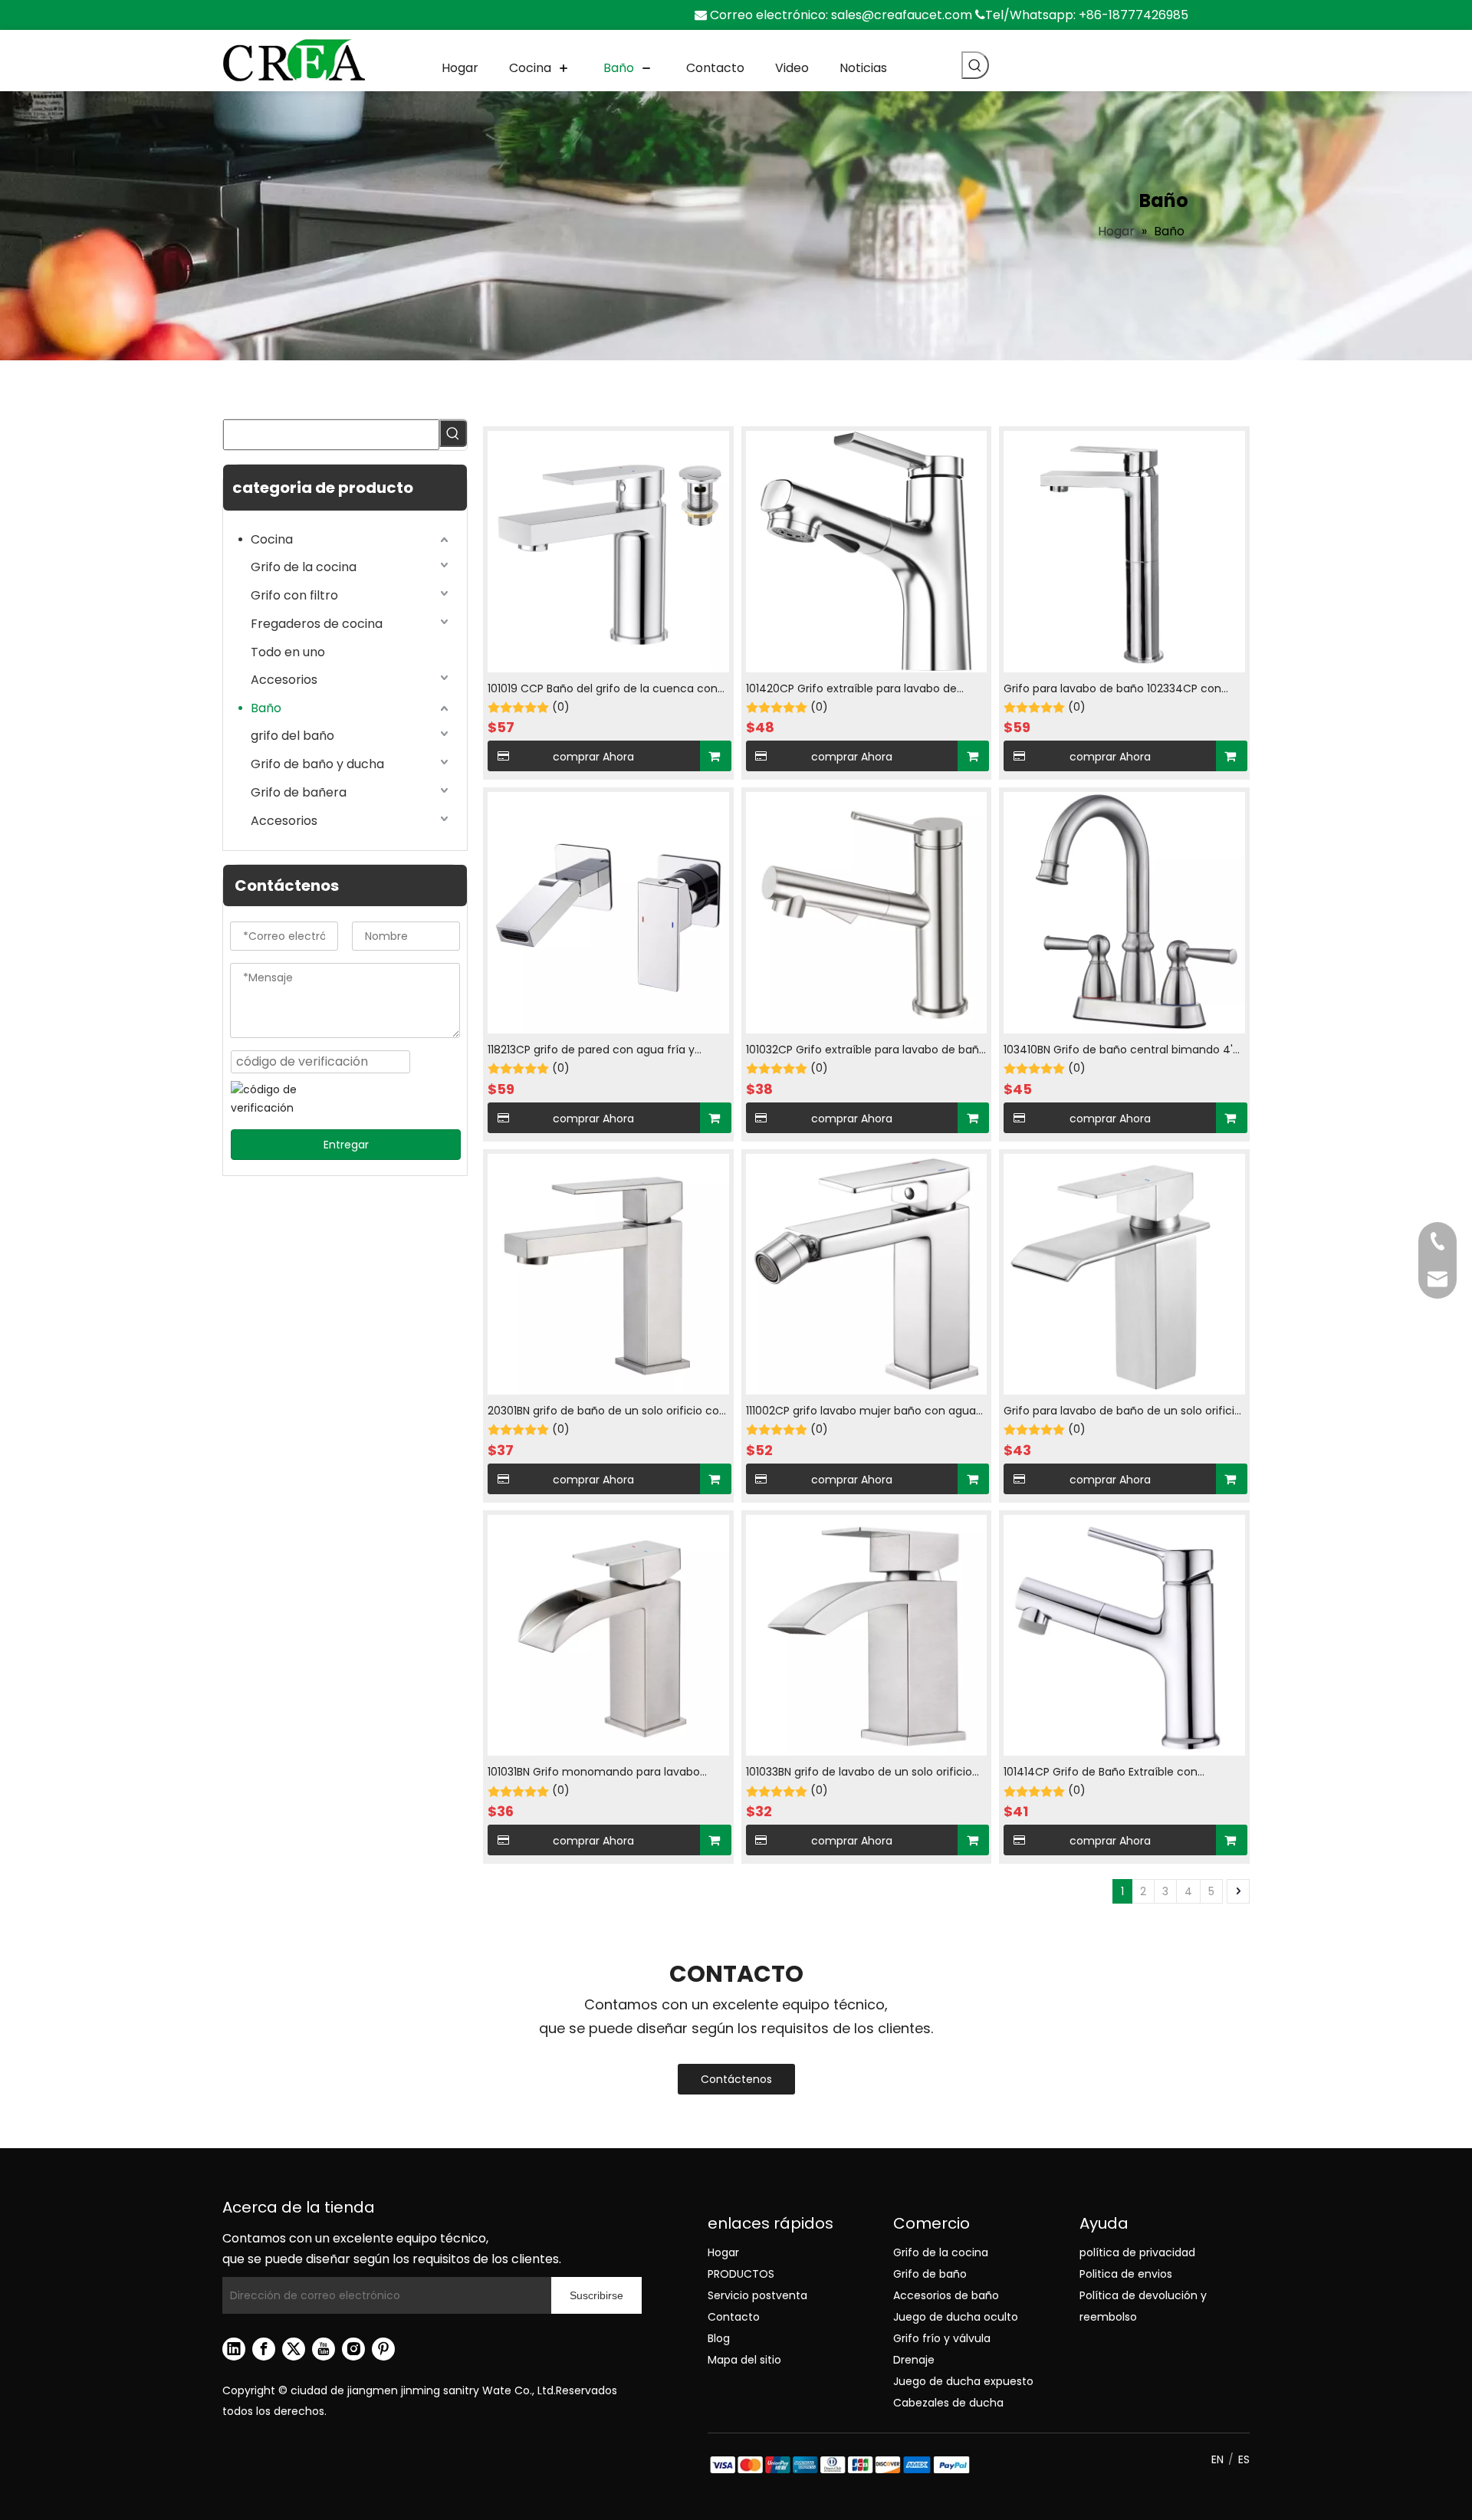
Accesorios (284, 680)
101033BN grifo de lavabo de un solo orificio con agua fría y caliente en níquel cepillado (863, 1773)
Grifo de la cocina (304, 567)
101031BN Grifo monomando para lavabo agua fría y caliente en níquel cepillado (594, 1773)
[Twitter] (294, 2349)
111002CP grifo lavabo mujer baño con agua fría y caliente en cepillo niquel (861, 1412)
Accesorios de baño (946, 2295)
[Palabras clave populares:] (975, 65)
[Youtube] (324, 2349)
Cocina (272, 539)
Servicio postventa (757, 2295)
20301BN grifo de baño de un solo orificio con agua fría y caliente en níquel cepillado (607, 1412)
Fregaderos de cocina (317, 624)
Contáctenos (736, 2079)
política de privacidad (1137, 2252)
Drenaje (914, 2360)
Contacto (734, 2317)
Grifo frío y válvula (942, 2338)
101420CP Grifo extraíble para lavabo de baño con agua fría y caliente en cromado (861, 690)
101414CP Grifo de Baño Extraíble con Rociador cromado (1101, 1773)
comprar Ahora (593, 757)
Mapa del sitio (744, 2360)
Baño (266, 708)
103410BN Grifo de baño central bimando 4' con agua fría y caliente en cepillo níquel (1118, 1051)
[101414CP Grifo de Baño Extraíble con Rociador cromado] (1124, 1635)
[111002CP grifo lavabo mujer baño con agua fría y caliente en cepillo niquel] (867, 1273)
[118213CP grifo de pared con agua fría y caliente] (608, 912)
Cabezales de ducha (948, 2403)
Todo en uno (288, 652)
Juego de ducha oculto (956, 2317)
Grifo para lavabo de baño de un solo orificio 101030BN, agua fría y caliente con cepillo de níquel (1122, 1412)
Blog (719, 2338)
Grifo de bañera (299, 792)
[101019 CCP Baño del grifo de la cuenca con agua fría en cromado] (608, 550)
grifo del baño (292, 736)
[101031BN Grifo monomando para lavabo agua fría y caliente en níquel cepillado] (608, 1635)
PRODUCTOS (741, 2274)
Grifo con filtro (294, 595)
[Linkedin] (234, 2349)
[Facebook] (264, 2349)
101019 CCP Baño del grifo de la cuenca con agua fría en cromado (603, 690)
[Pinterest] (383, 2349)
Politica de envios (1126, 2274)
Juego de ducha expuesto (963, 2381)
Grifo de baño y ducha (317, 764)
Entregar (346, 1145)
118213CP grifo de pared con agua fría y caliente (591, 1051)
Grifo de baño (930, 2274)
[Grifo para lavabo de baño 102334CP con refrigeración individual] (1124, 550)
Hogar (723, 2252)
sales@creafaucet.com (902, 15)
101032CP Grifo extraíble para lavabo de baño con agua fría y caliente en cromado (866, 1051)
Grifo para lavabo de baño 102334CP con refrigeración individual (1112, 690)
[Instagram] (353, 2349)
